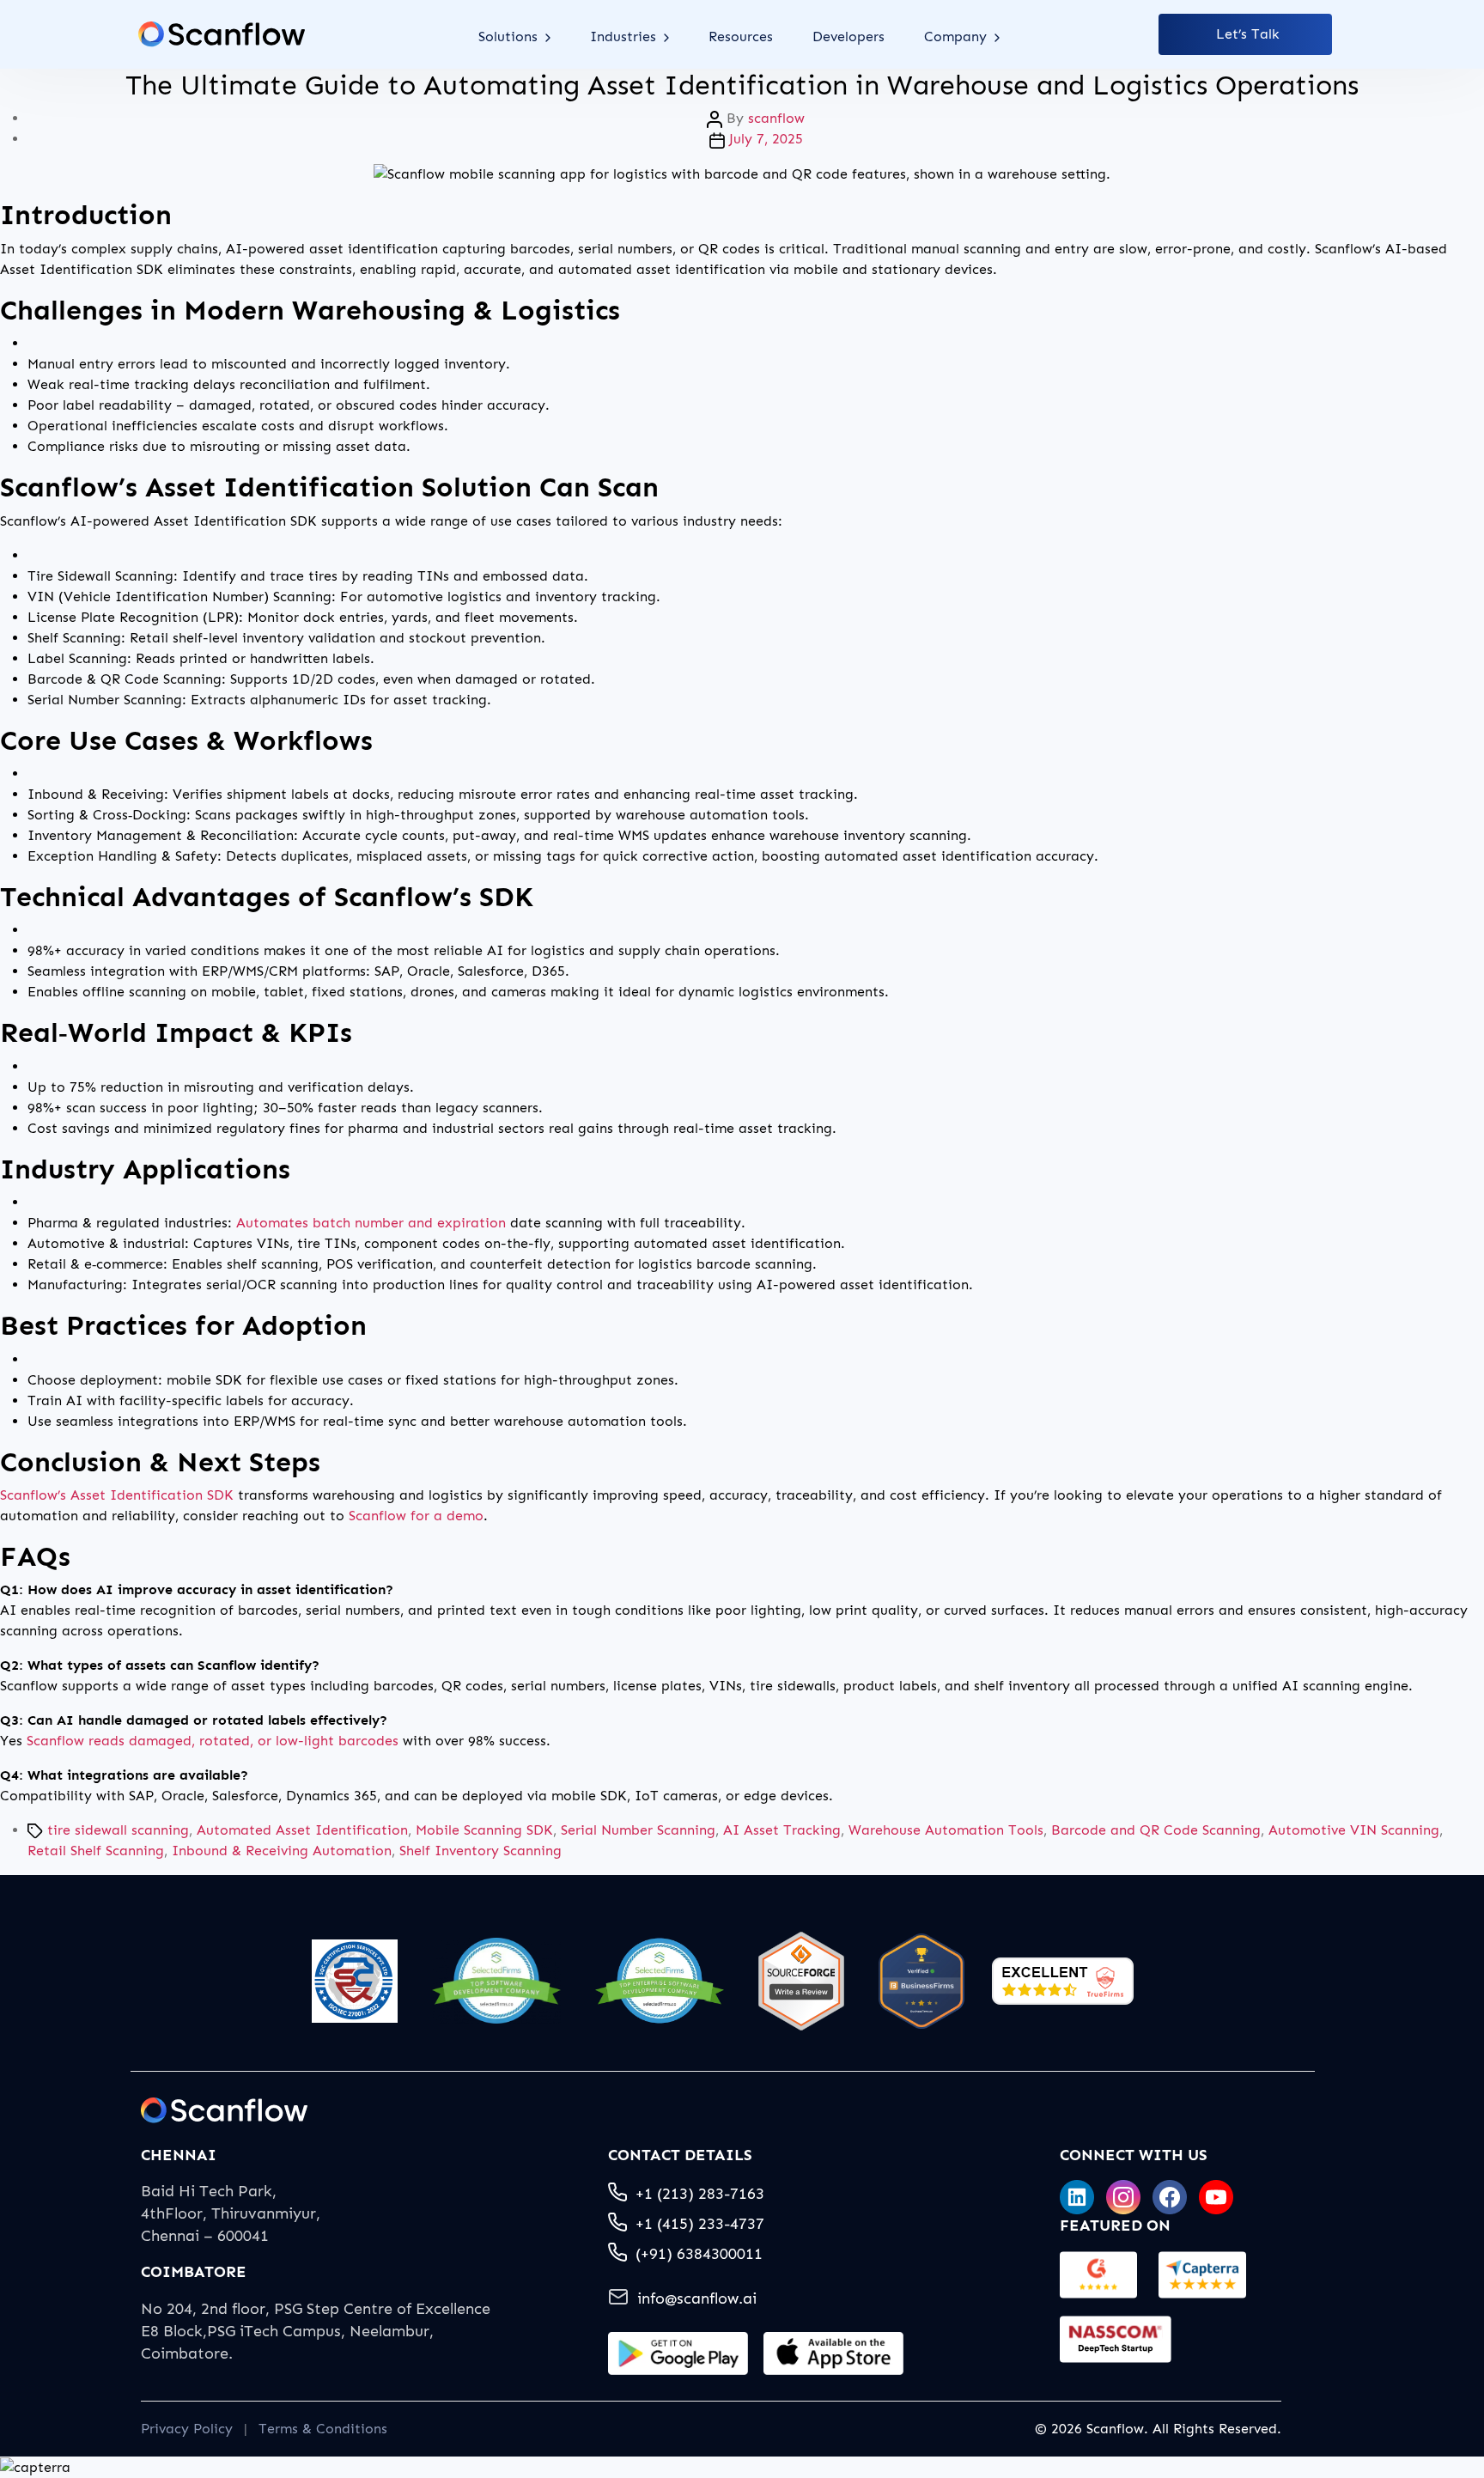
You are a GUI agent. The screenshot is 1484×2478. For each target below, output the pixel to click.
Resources (741, 37)
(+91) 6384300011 (699, 2254)
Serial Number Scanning (638, 1830)
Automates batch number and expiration (371, 1223)
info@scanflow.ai (697, 2298)
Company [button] (958, 37)
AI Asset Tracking (782, 1830)
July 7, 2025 (766, 139)
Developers (848, 37)
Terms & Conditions (323, 2429)
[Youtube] (1216, 2197)
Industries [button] (625, 37)
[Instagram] (1123, 2197)
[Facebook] (1170, 2197)
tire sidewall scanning (118, 1830)
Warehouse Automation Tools (946, 1830)
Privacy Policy (187, 2429)
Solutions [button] (510, 37)
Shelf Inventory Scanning (480, 1851)
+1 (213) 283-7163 (700, 2194)
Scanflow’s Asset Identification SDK (117, 1495)
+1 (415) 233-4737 (700, 2224)
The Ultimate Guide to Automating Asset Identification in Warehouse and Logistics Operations (742, 85)
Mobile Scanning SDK (484, 1830)
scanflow (776, 118)
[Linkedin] (1077, 2197)
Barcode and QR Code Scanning (1156, 1830)
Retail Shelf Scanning (96, 1851)
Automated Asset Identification (302, 1830)
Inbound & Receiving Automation (282, 1851)
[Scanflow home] (222, 34)
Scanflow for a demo (416, 1516)
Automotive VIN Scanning (1354, 1830)
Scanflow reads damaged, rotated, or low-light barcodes (213, 1741)
